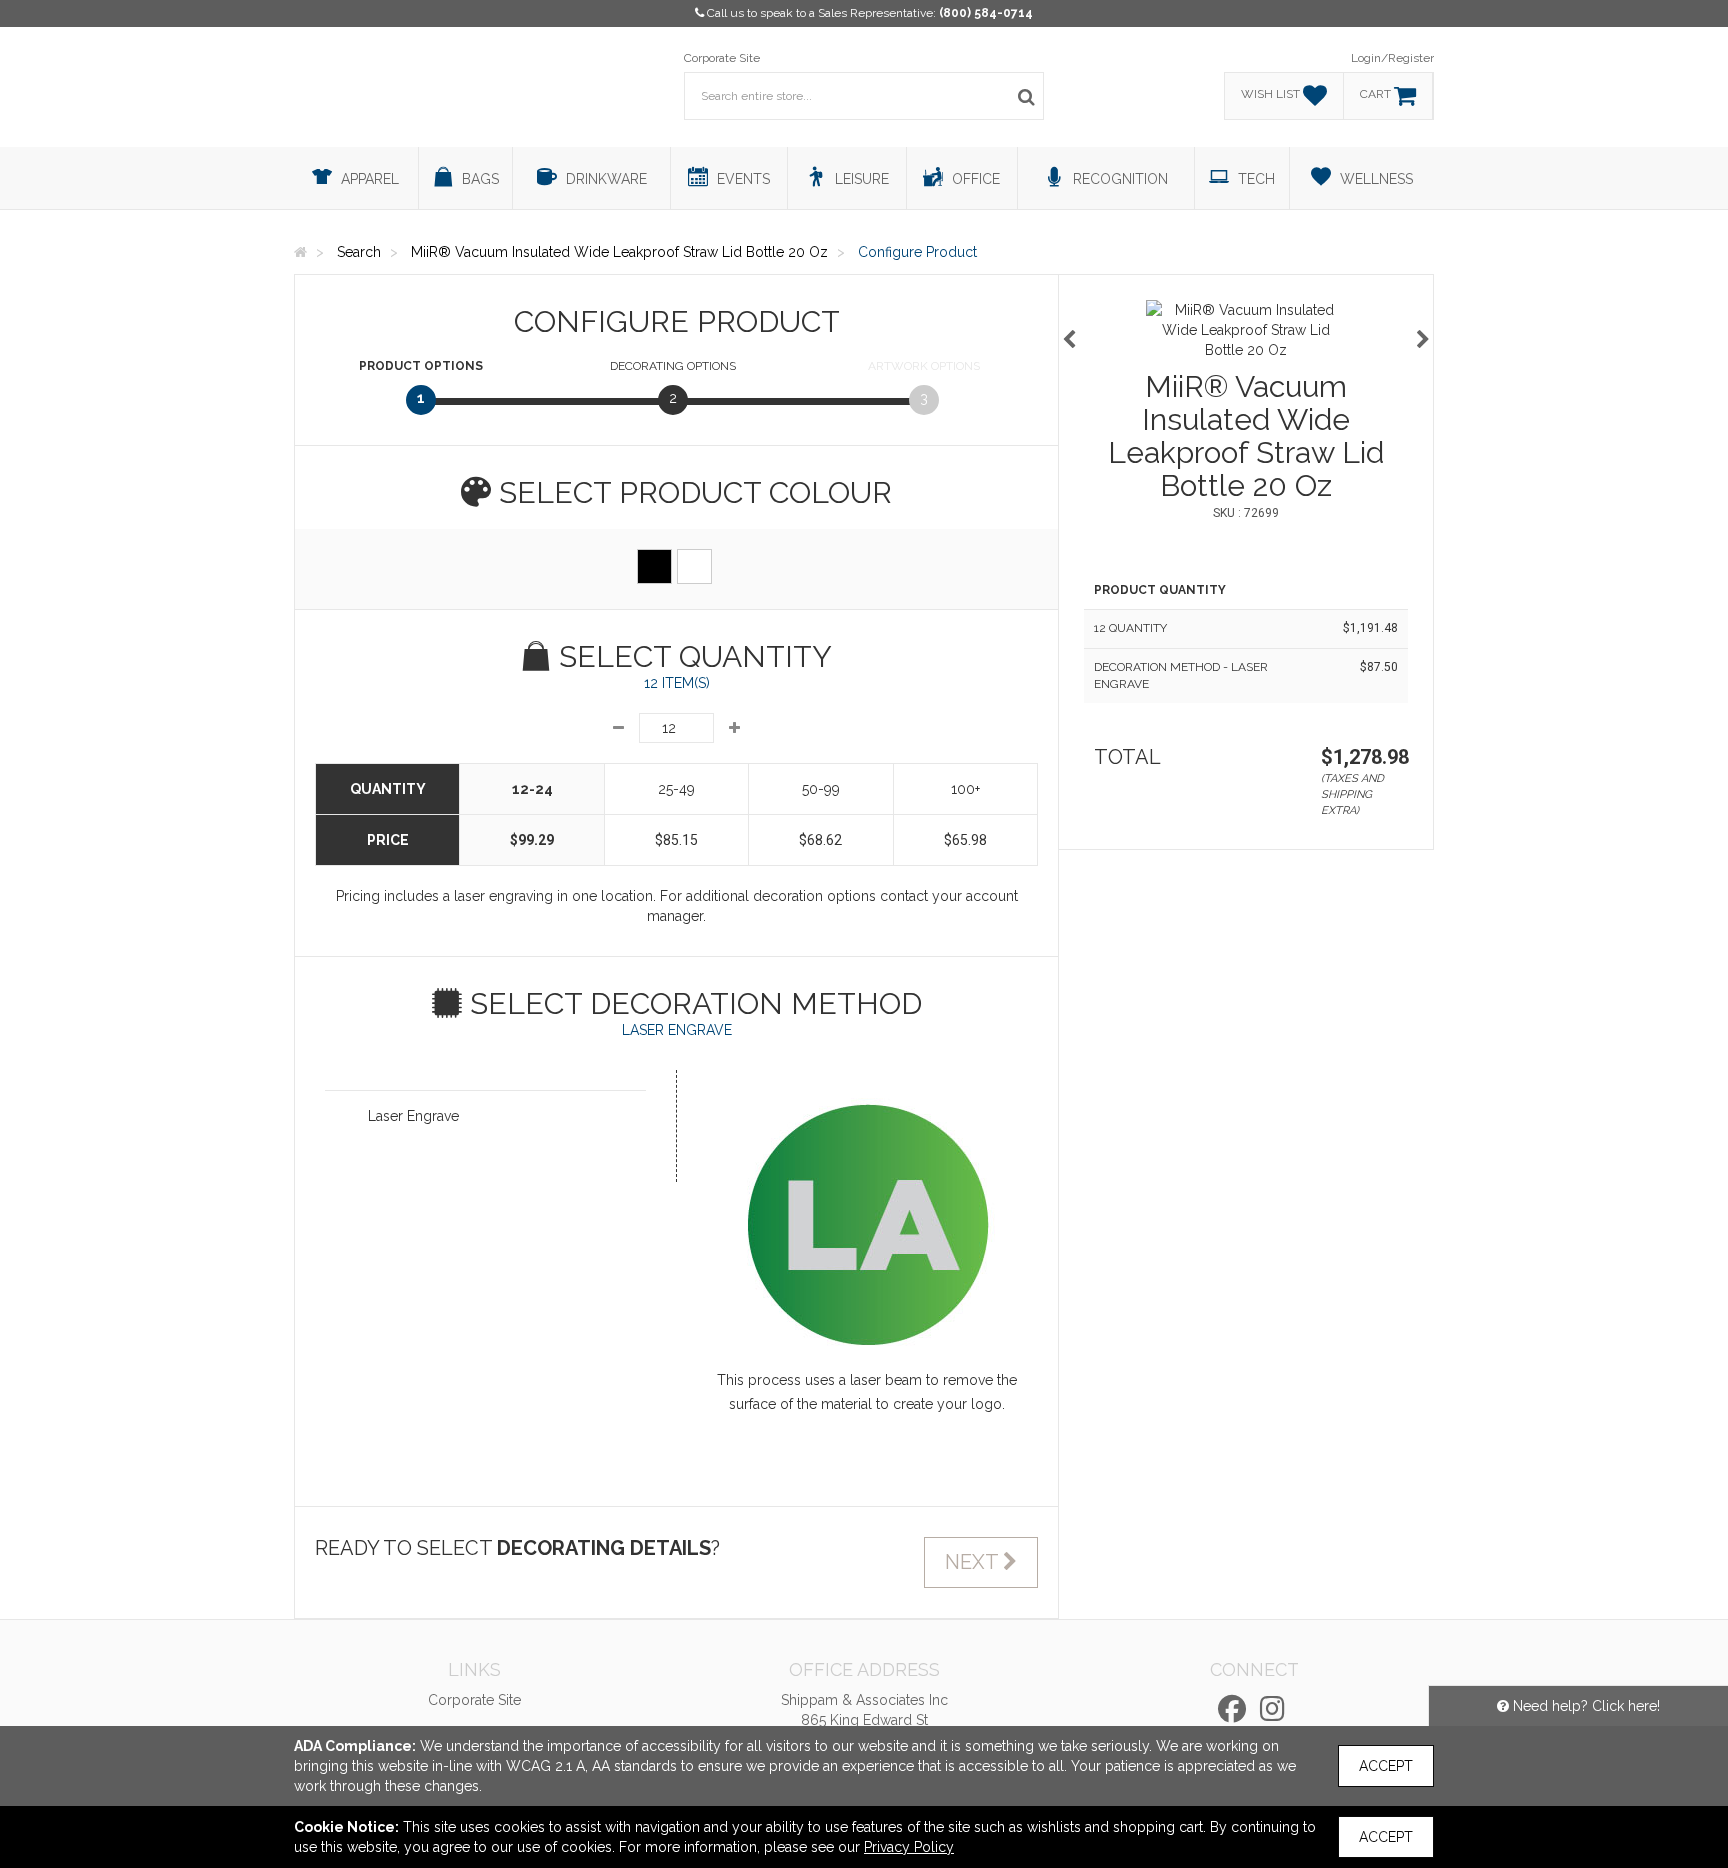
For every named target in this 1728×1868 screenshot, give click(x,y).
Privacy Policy (909, 1847)
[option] (1246, 330)
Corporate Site (722, 58)
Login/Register (1392, 58)
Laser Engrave (413, 1116)
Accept (1386, 1766)
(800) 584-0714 (986, 13)
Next (974, 1562)
